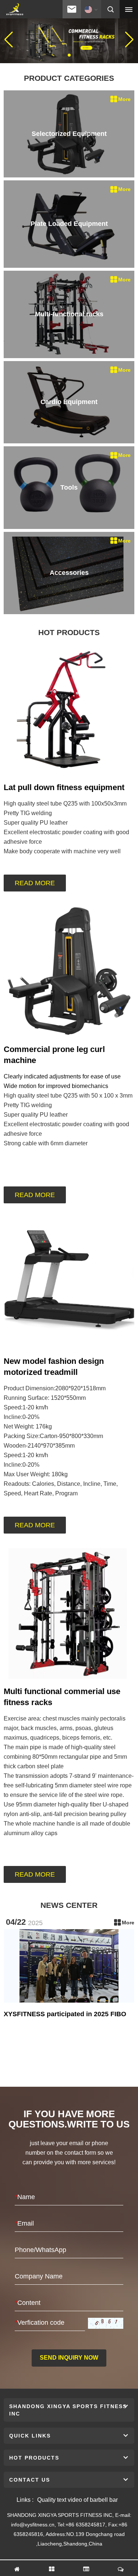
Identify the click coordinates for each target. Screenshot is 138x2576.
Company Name (39, 2276)
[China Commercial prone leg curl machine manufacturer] (69, 971)
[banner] (69, 39)
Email (24, 2223)
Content (28, 2303)
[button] (63, 55)
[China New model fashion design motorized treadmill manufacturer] (69, 1283)
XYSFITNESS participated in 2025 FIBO (65, 2014)
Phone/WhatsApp (40, 2250)
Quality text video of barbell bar (77, 2500)
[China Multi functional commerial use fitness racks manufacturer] (69, 1613)
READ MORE (35, 883)
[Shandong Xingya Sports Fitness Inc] (15, 10)
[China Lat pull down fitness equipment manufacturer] (69, 709)
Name (25, 2197)
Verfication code (40, 2323)
